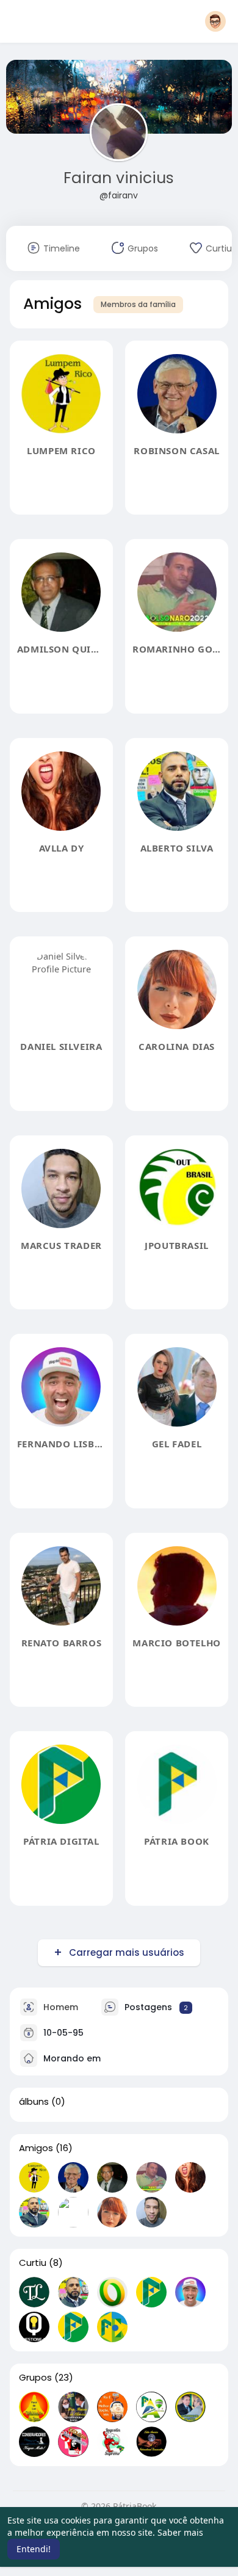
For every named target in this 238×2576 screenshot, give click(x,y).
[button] (215, 21)
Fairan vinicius (119, 178)
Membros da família (138, 304)
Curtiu (33, 2263)
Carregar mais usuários (127, 1952)
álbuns (34, 2102)
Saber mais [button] (180, 2532)
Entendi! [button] (34, 2549)
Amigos (36, 2148)
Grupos (35, 2378)
